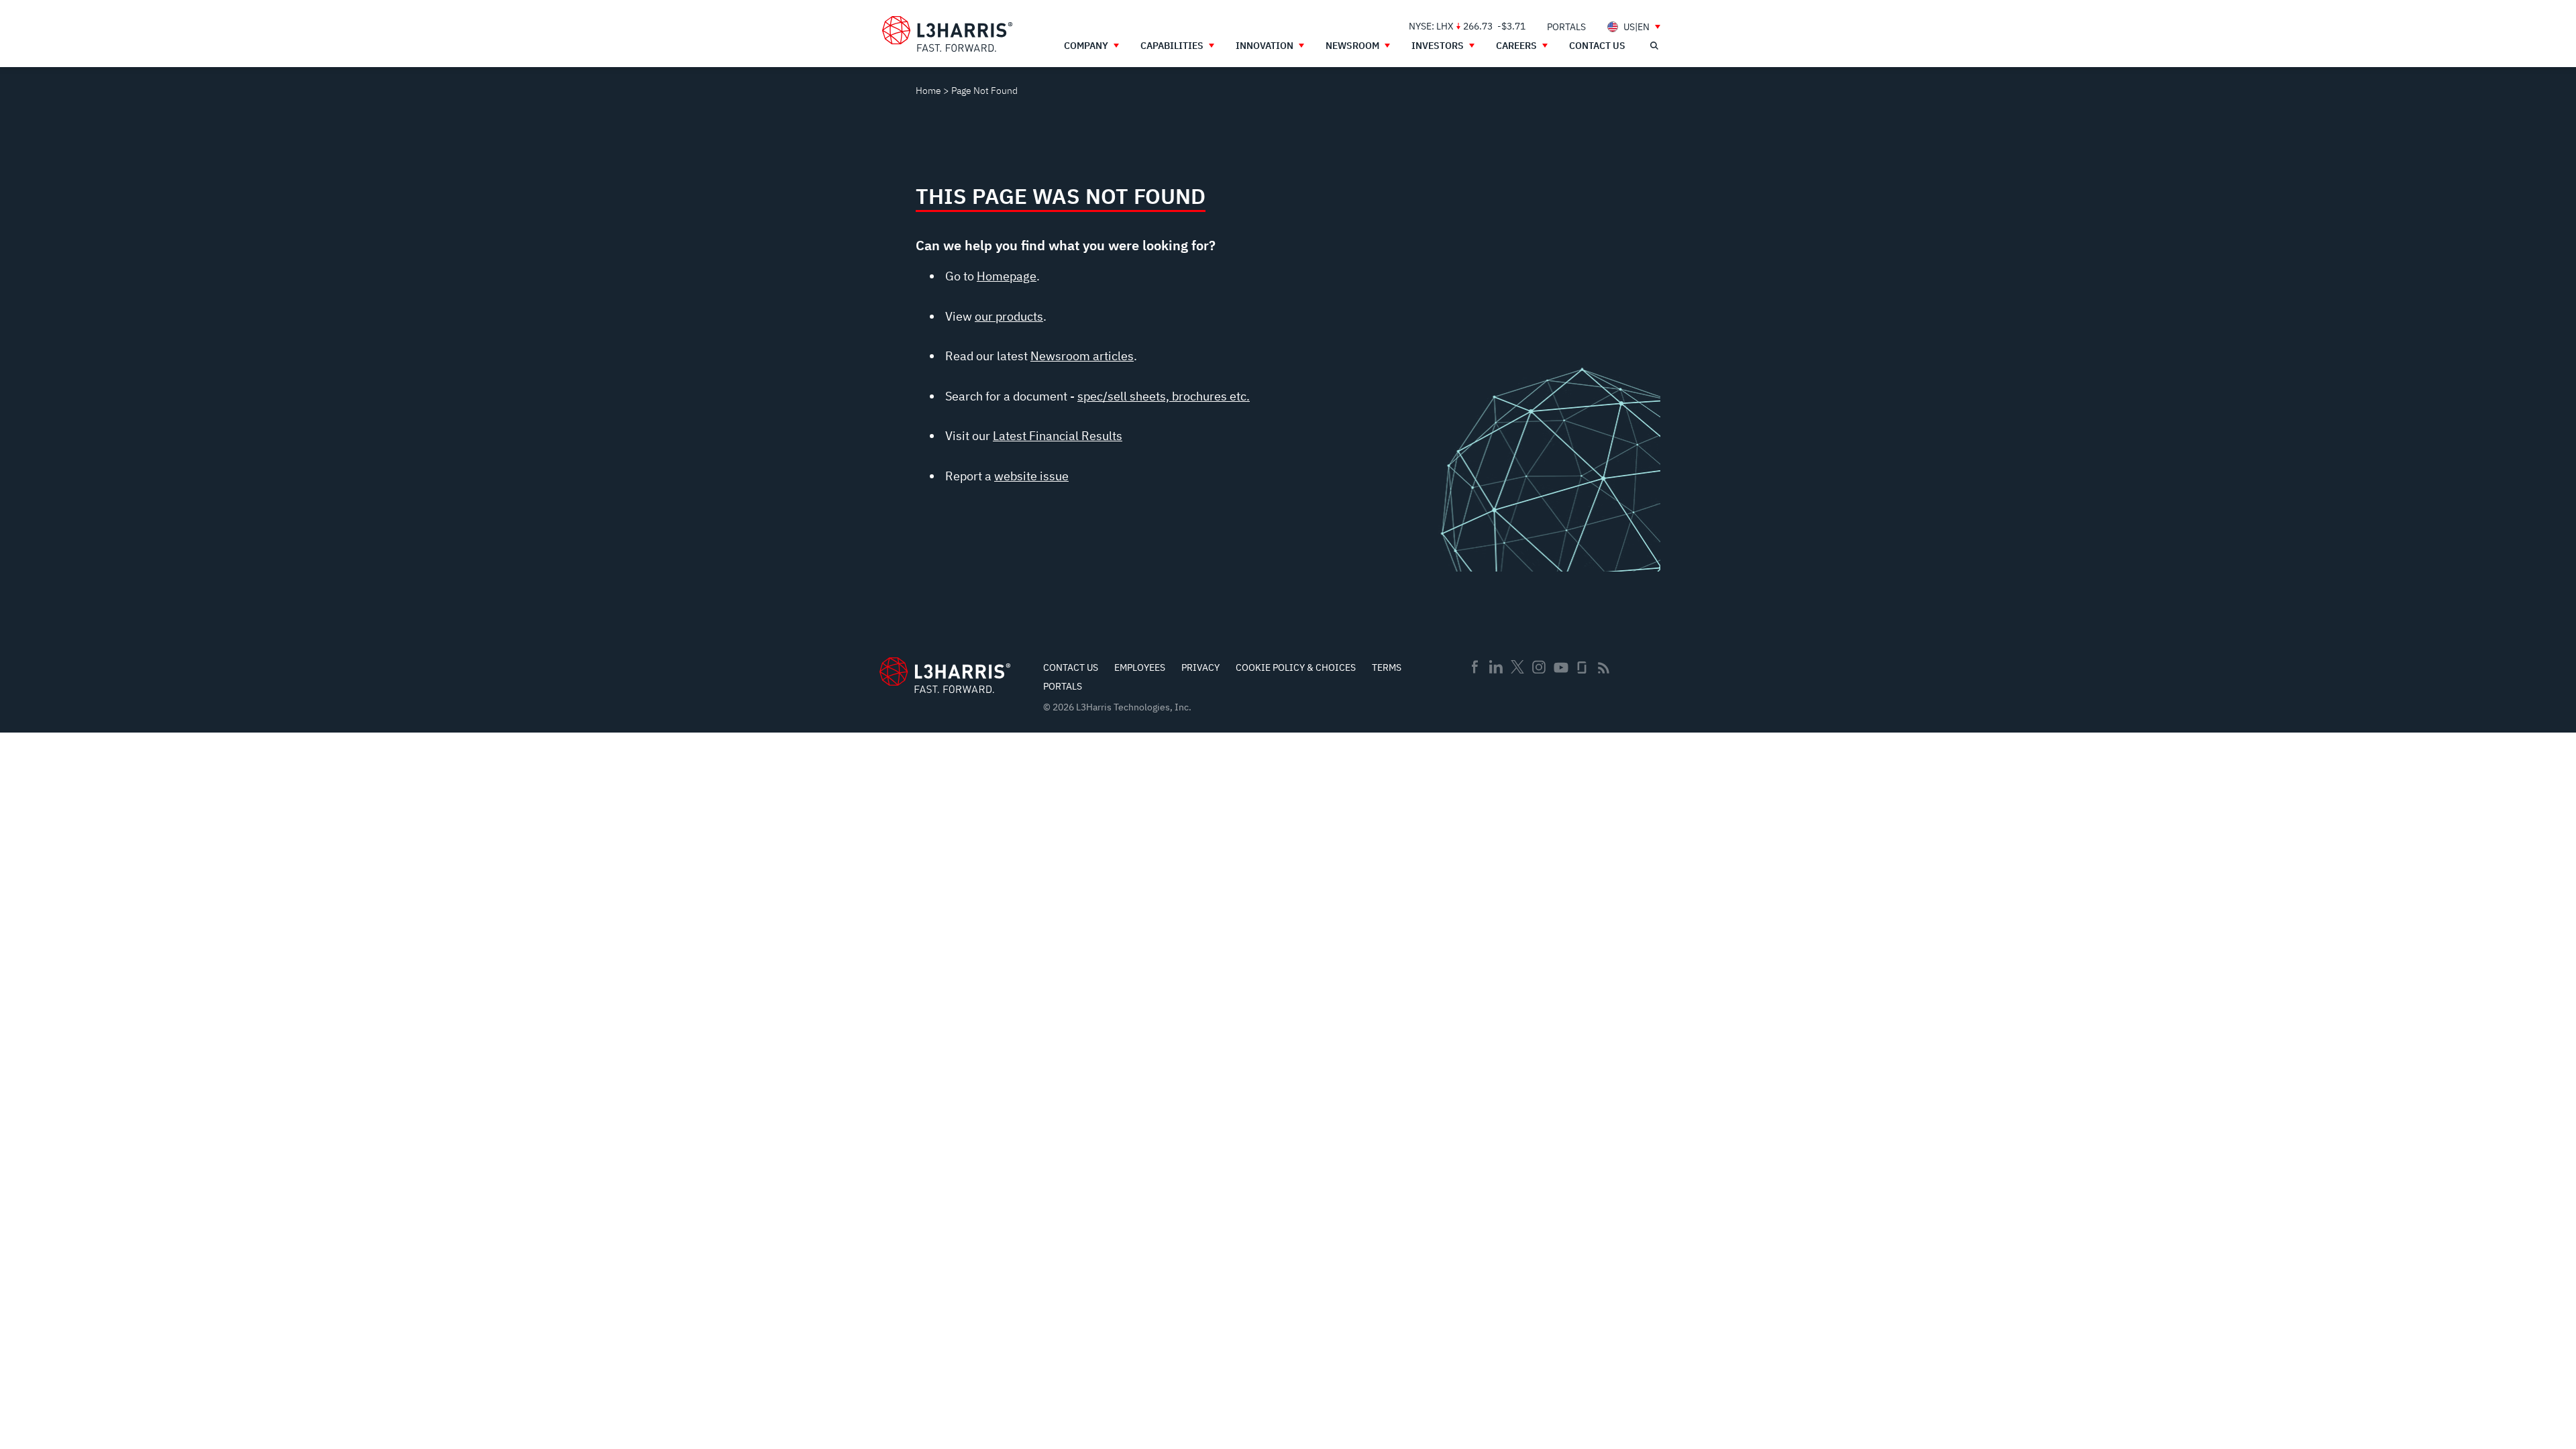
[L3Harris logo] (947, 34)
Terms (1387, 667)
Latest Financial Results (1058, 436)
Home (928, 91)
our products (1009, 316)
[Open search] (1654, 46)
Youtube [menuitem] (1560, 668)
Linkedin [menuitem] (1496, 667)
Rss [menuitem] (1604, 668)
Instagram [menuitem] (1539, 667)
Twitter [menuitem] (1517, 667)
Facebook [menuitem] (1474, 667)
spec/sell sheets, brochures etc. (1164, 396)
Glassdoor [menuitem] (1582, 667)
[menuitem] (1566, 26)
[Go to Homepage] (945, 675)
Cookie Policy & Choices (1296, 667)
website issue (1031, 476)
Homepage (1007, 276)
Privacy (1200, 667)
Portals (1063, 686)
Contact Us (1071, 667)
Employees (1140, 667)
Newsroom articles (1082, 356)
